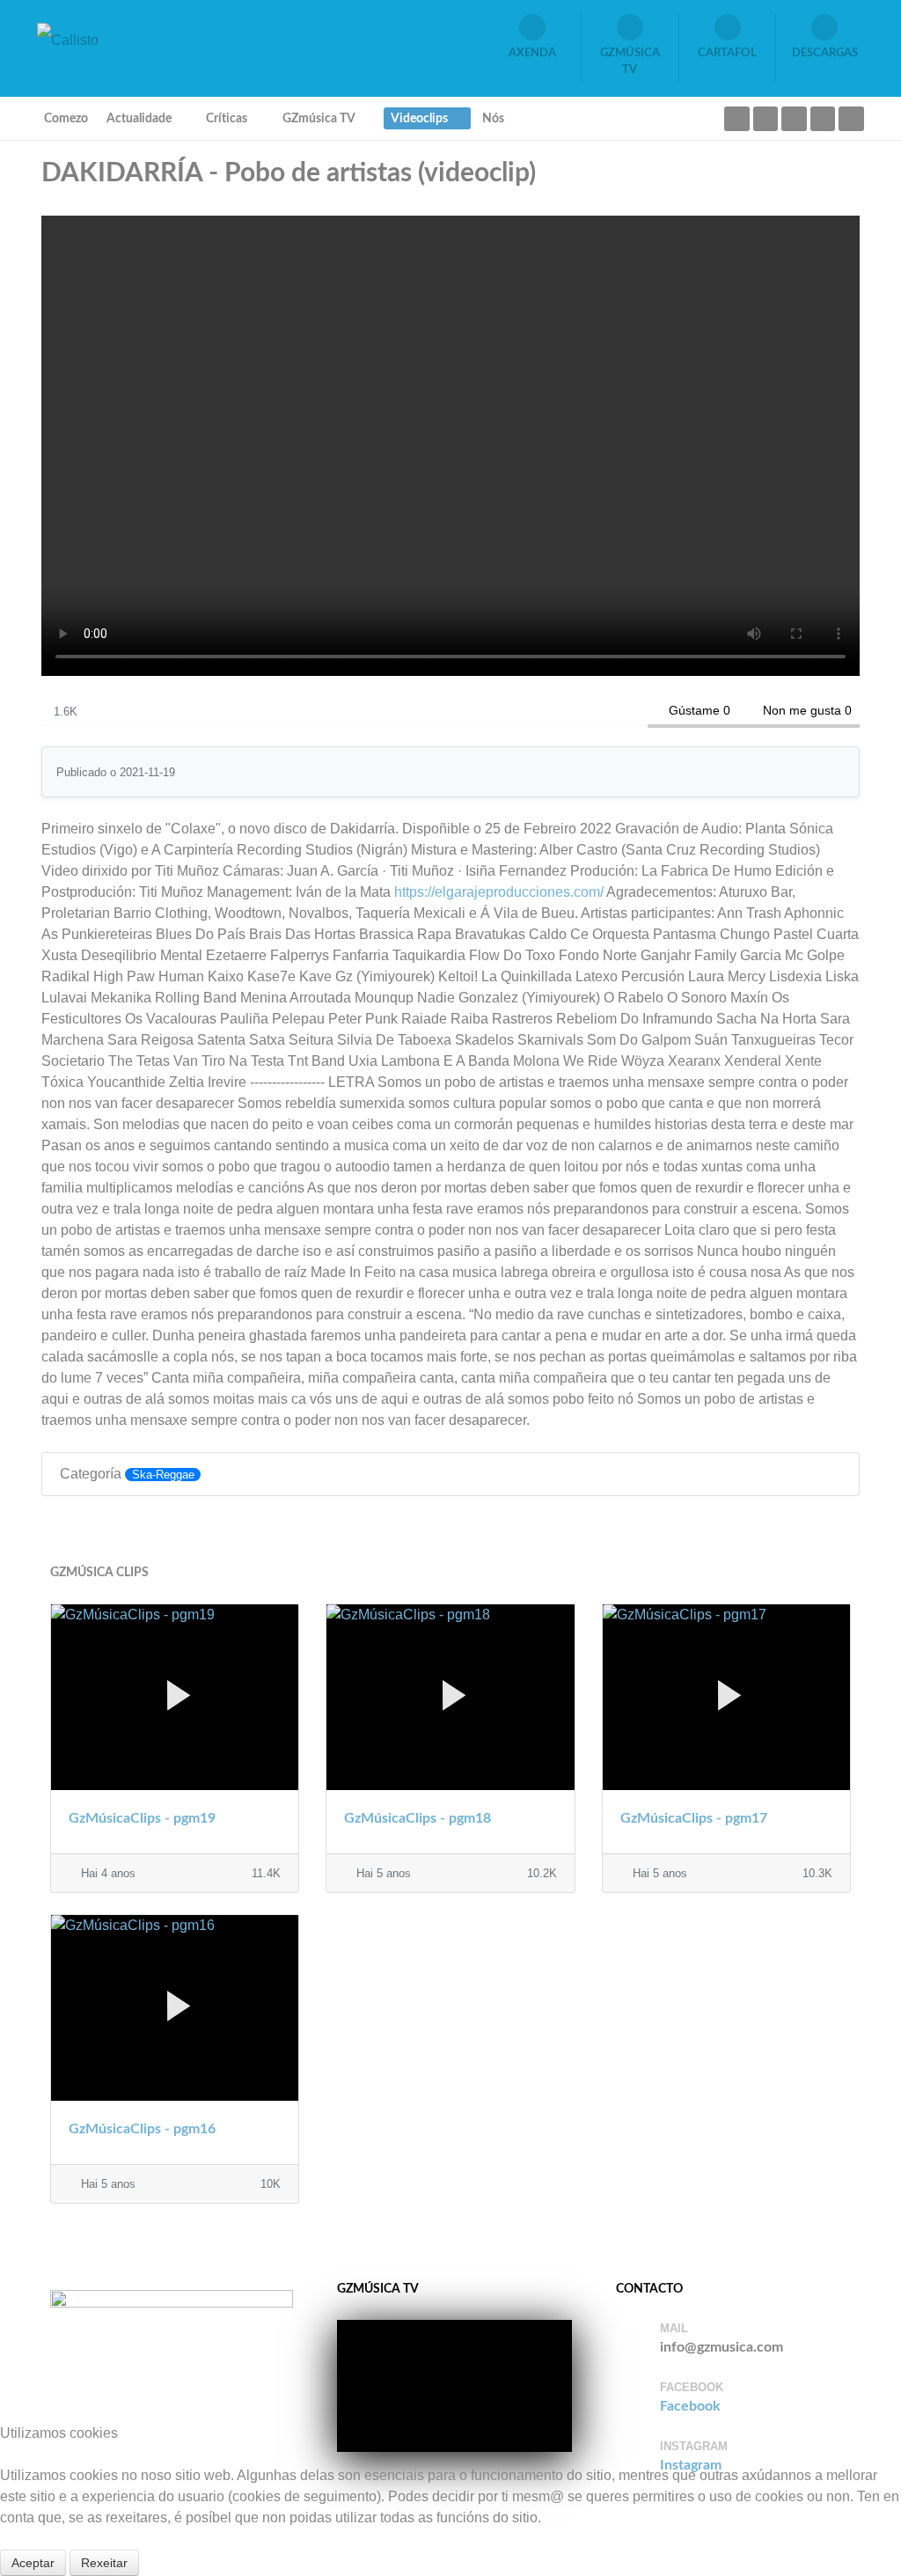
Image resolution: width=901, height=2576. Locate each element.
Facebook (690, 2406)
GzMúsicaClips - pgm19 (142, 1818)
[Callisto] (68, 39)
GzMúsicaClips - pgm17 (694, 1818)
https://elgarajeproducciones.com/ (499, 892)
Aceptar (33, 2563)
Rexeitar (104, 2563)
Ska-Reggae (163, 1475)
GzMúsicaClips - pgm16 (142, 2129)
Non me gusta (802, 710)
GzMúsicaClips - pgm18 (418, 1818)
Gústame (694, 710)
